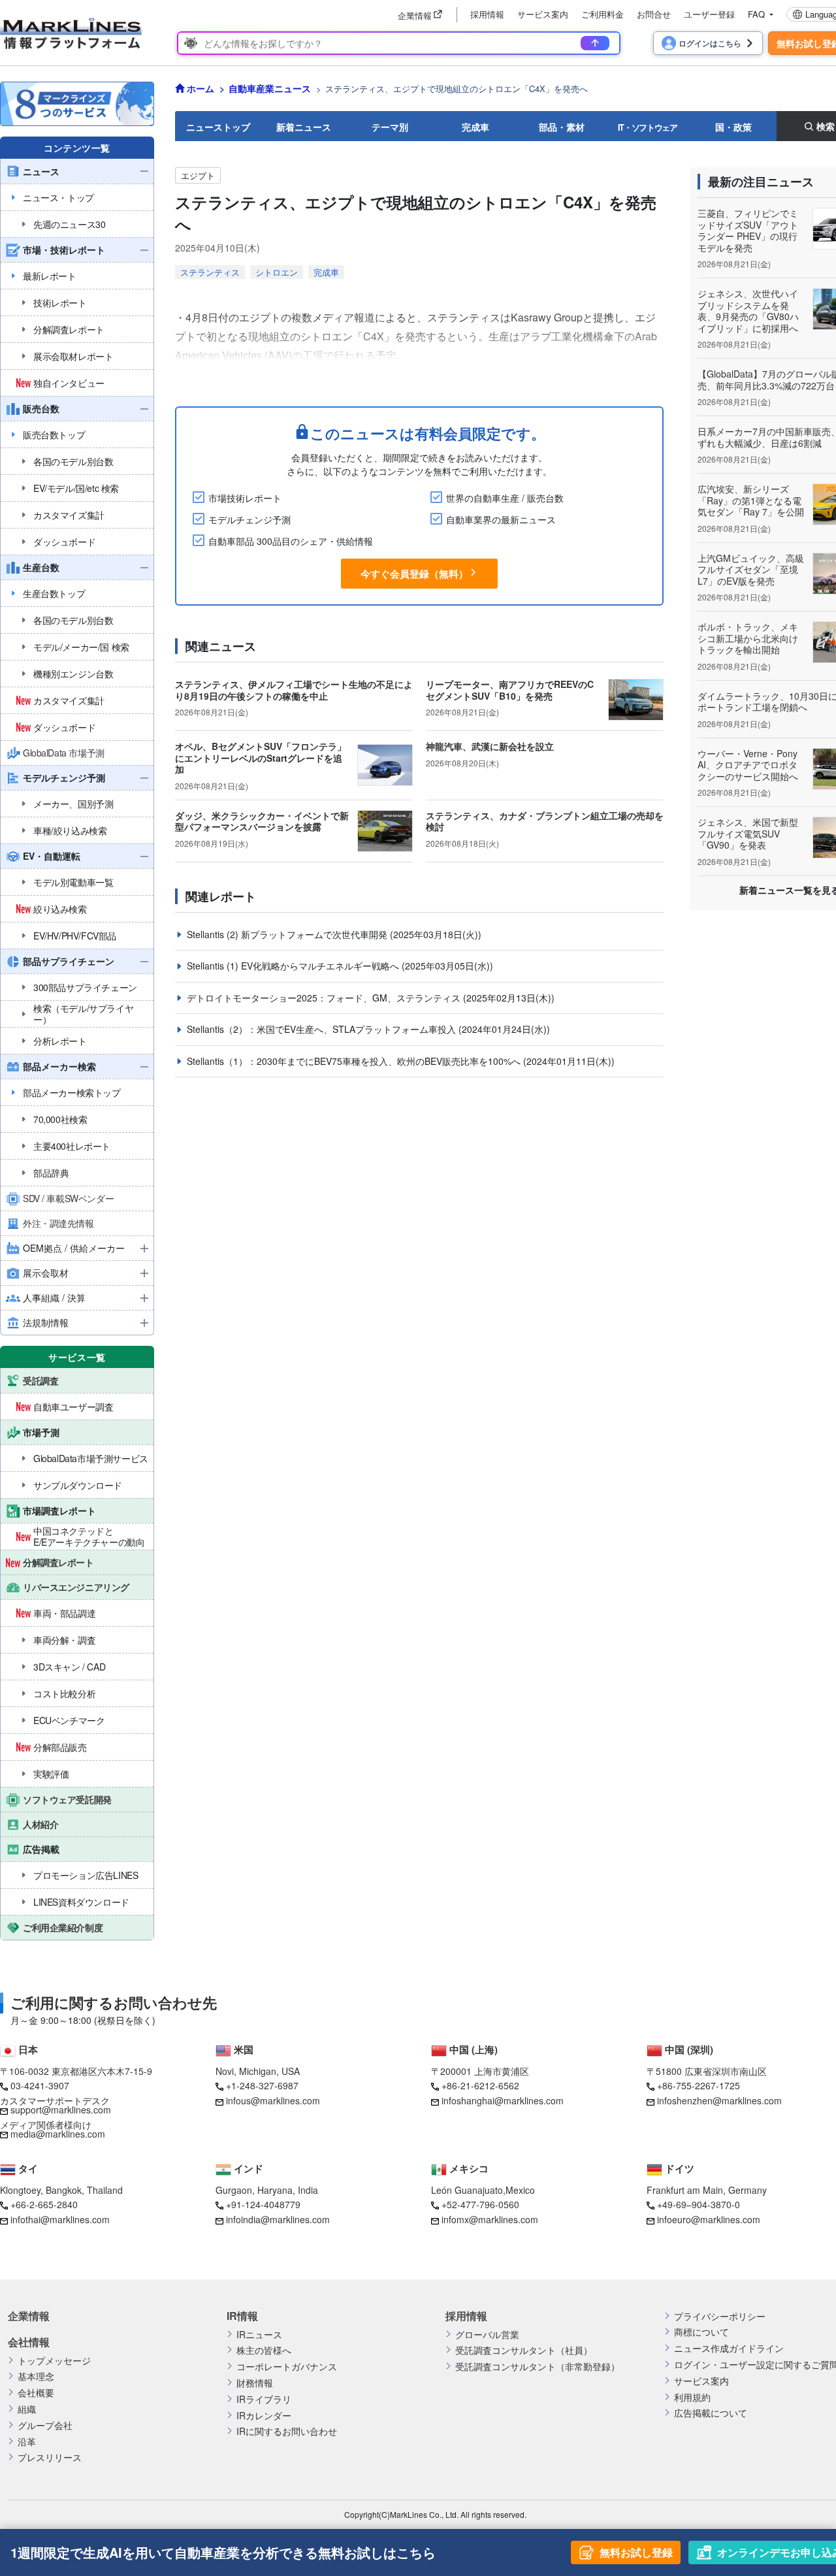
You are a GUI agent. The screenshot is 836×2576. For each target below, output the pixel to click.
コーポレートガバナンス (287, 2367)
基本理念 (36, 2376)
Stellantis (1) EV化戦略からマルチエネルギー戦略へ (294, 966)
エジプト (198, 175)
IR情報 (242, 2316)
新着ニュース (304, 127)
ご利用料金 (603, 14)
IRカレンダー (264, 2416)
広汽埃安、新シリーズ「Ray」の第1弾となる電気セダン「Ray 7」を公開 (751, 500)
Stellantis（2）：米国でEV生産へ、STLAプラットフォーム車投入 (323, 1029)
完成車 (475, 127)
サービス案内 (543, 14)
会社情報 (29, 2342)
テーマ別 (390, 127)
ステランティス (210, 272)
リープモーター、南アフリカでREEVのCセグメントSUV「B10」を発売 (510, 690)
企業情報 (29, 2316)
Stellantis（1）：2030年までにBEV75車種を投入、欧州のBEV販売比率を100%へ (355, 1061)
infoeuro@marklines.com (709, 2219)
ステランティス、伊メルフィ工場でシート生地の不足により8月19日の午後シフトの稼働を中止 (294, 690)
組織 (27, 2409)
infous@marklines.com (273, 2100)
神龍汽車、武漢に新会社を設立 (490, 746)
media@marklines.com (58, 2134)
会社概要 (36, 2393)
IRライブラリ (264, 2399)
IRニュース (259, 2335)
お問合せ (654, 14)
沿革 (27, 2442)
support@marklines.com (61, 2110)
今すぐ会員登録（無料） (414, 574)
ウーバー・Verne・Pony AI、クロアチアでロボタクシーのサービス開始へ (748, 765)
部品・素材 (562, 127)
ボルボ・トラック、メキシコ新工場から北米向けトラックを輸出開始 (748, 638)
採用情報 (487, 14)
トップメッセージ (54, 2361)
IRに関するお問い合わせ (287, 2431)
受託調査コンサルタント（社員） (524, 2350)
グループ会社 (45, 2425)
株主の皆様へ (264, 2350)
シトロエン (277, 272)
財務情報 (255, 2383)
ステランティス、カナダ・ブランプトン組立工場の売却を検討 (545, 821)
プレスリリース (50, 2457)
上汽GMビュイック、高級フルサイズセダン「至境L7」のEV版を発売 (751, 569)
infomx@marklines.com (490, 2219)
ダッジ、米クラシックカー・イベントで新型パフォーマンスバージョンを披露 (262, 821)
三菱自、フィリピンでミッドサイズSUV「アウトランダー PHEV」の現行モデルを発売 (748, 230)
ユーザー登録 (709, 14)
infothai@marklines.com (60, 2219)
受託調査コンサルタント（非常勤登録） (538, 2367)
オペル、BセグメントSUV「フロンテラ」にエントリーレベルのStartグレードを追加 (261, 758)
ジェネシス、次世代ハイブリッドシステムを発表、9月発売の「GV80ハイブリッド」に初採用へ (748, 311)
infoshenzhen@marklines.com (719, 2100)
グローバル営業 (487, 2335)
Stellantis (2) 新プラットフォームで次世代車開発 (288, 934)
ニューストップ (218, 127)
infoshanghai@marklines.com (503, 2100)
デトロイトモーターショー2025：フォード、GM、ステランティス (325, 998)
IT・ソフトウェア (648, 127)
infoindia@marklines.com (278, 2219)
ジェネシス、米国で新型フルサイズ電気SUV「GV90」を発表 (748, 833)
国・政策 (733, 127)
